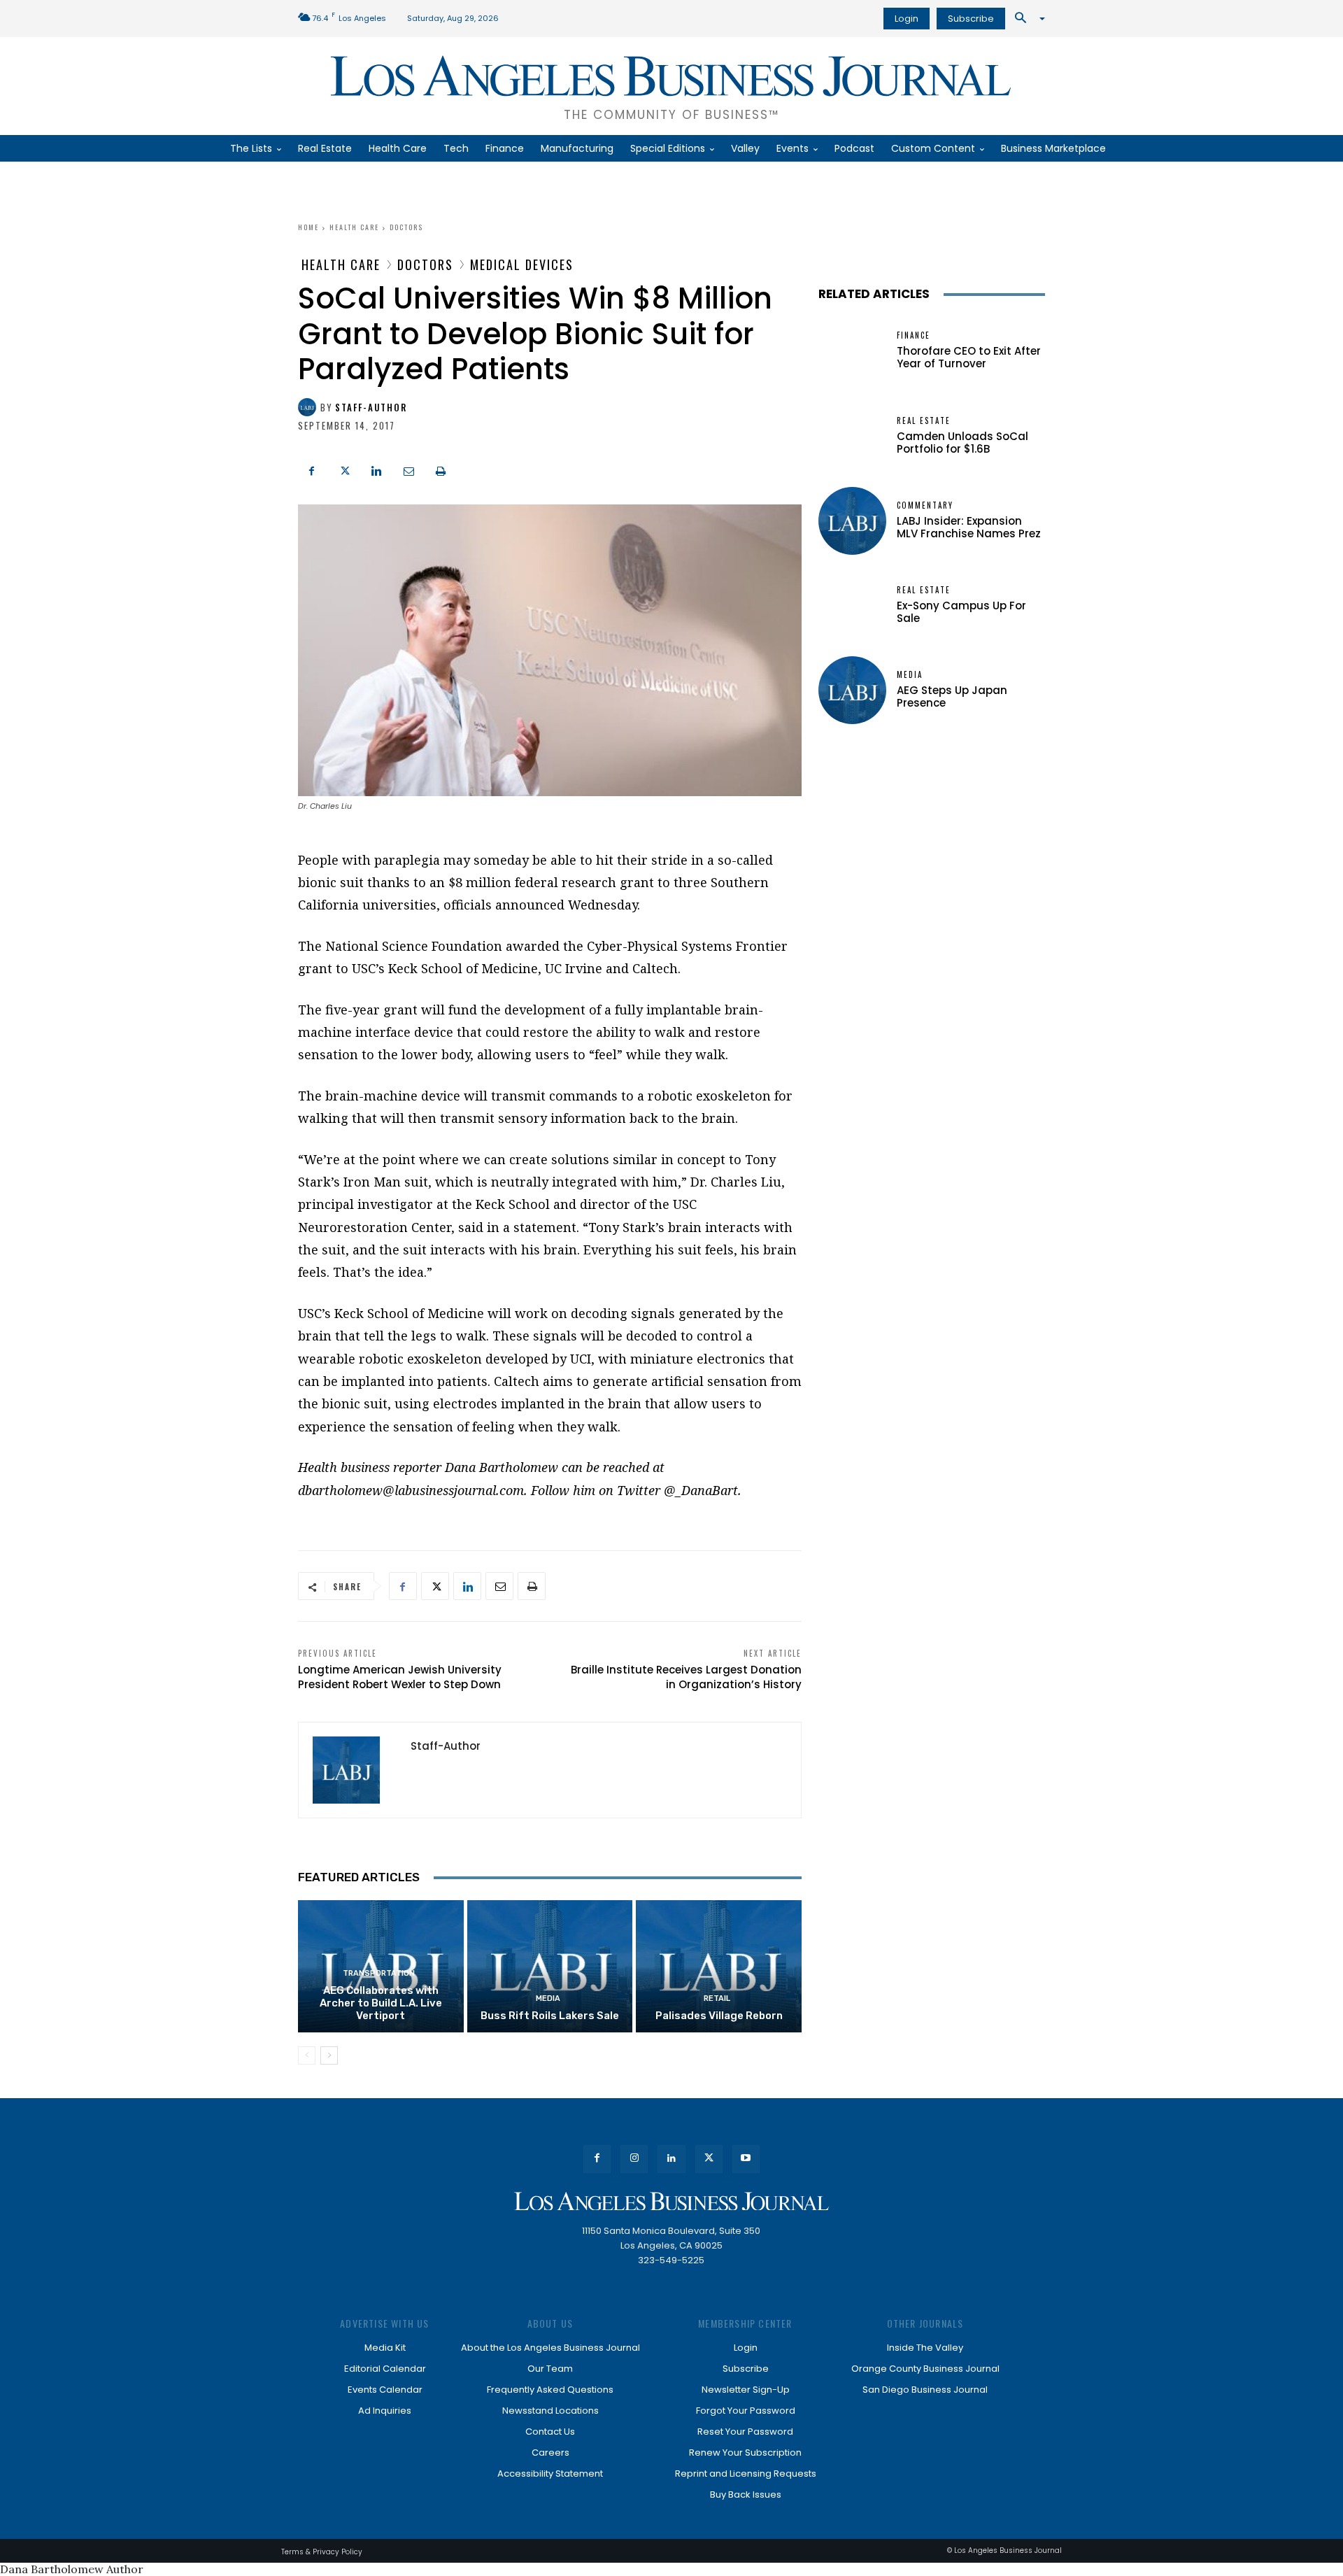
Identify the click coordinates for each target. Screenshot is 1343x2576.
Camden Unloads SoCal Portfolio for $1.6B (962, 443)
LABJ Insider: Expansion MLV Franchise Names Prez (969, 527)
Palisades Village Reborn (719, 2016)
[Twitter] (344, 469)
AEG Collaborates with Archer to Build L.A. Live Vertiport (381, 2003)
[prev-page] (307, 2055)
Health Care (354, 227)
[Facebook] (312, 469)
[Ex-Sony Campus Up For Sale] (852, 606)
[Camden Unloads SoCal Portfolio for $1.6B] (852, 436)
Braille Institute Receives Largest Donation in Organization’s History (686, 1677)
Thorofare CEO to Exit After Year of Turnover (969, 357)
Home (308, 227)
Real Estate (924, 421)
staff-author (371, 408)
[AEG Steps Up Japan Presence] (852, 690)
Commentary (925, 505)
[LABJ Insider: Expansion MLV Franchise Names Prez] (852, 521)
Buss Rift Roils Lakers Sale (550, 2016)
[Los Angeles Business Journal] (671, 2201)
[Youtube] (746, 2159)
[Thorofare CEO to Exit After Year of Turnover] (852, 351)
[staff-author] (309, 407)
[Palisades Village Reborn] (719, 1966)
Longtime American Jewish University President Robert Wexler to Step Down (400, 1677)
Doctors (406, 227)
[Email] (408, 469)
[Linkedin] (376, 469)
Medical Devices (522, 264)
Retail (717, 1998)
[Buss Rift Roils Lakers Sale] (550, 1966)
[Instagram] (634, 2159)
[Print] (441, 469)
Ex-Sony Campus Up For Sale (961, 612)
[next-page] (329, 2055)
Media (548, 1998)
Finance (914, 335)
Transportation (379, 1973)
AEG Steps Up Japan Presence (952, 696)
